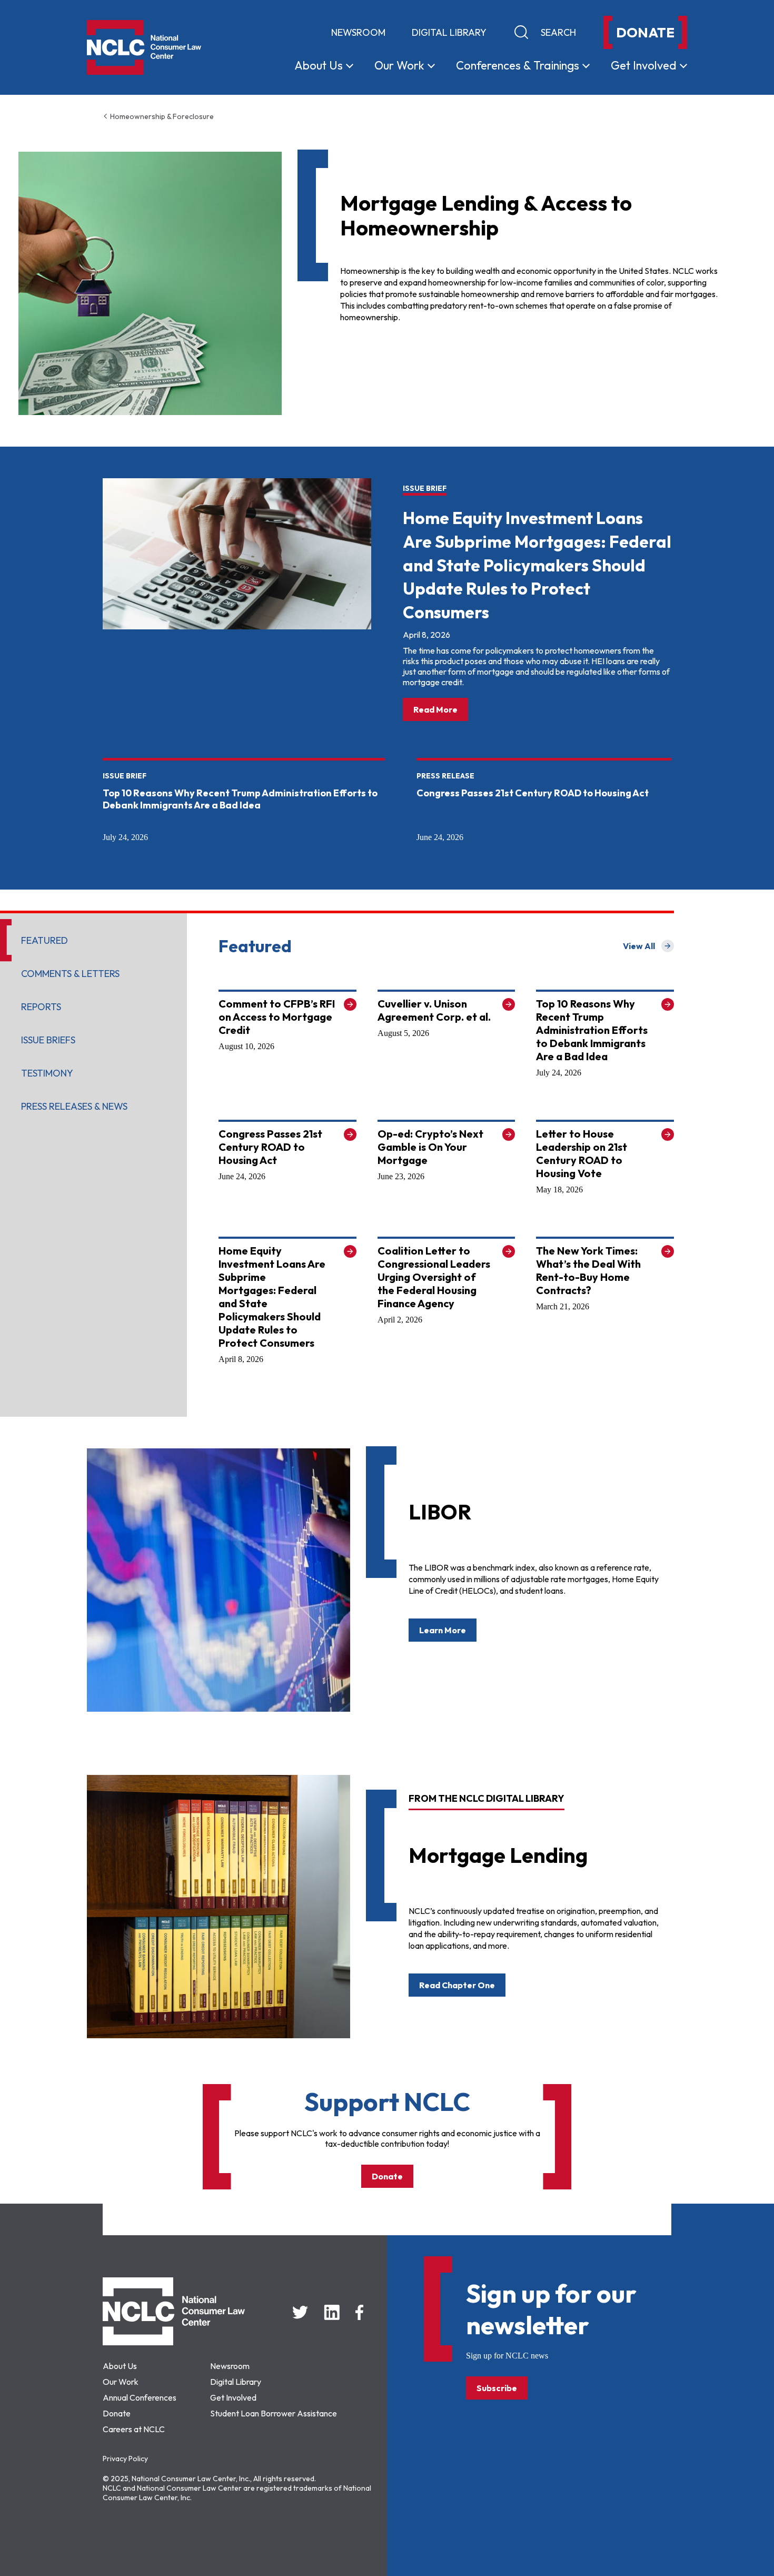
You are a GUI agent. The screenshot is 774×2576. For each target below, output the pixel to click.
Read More (441, 709)
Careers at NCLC (134, 2429)
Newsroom (358, 32)
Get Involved (233, 2397)
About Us (120, 2366)
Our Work (121, 2382)
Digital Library (449, 32)
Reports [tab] (41, 1007)
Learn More (443, 1630)
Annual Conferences (140, 2397)
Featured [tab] (44, 940)
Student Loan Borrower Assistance (274, 2413)
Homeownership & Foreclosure (161, 116)
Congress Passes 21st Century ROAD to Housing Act (533, 793)
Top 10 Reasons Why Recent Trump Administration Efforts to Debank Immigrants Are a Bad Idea (240, 799)
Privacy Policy (125, 2459)
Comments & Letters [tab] (70, 974)
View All (648, 946)
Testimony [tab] (47, 1073)
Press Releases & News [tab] (74, 1106)
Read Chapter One (457, 1985)
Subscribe (497, 2388)
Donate (387, 2176)
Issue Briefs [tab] (48, 1040)
